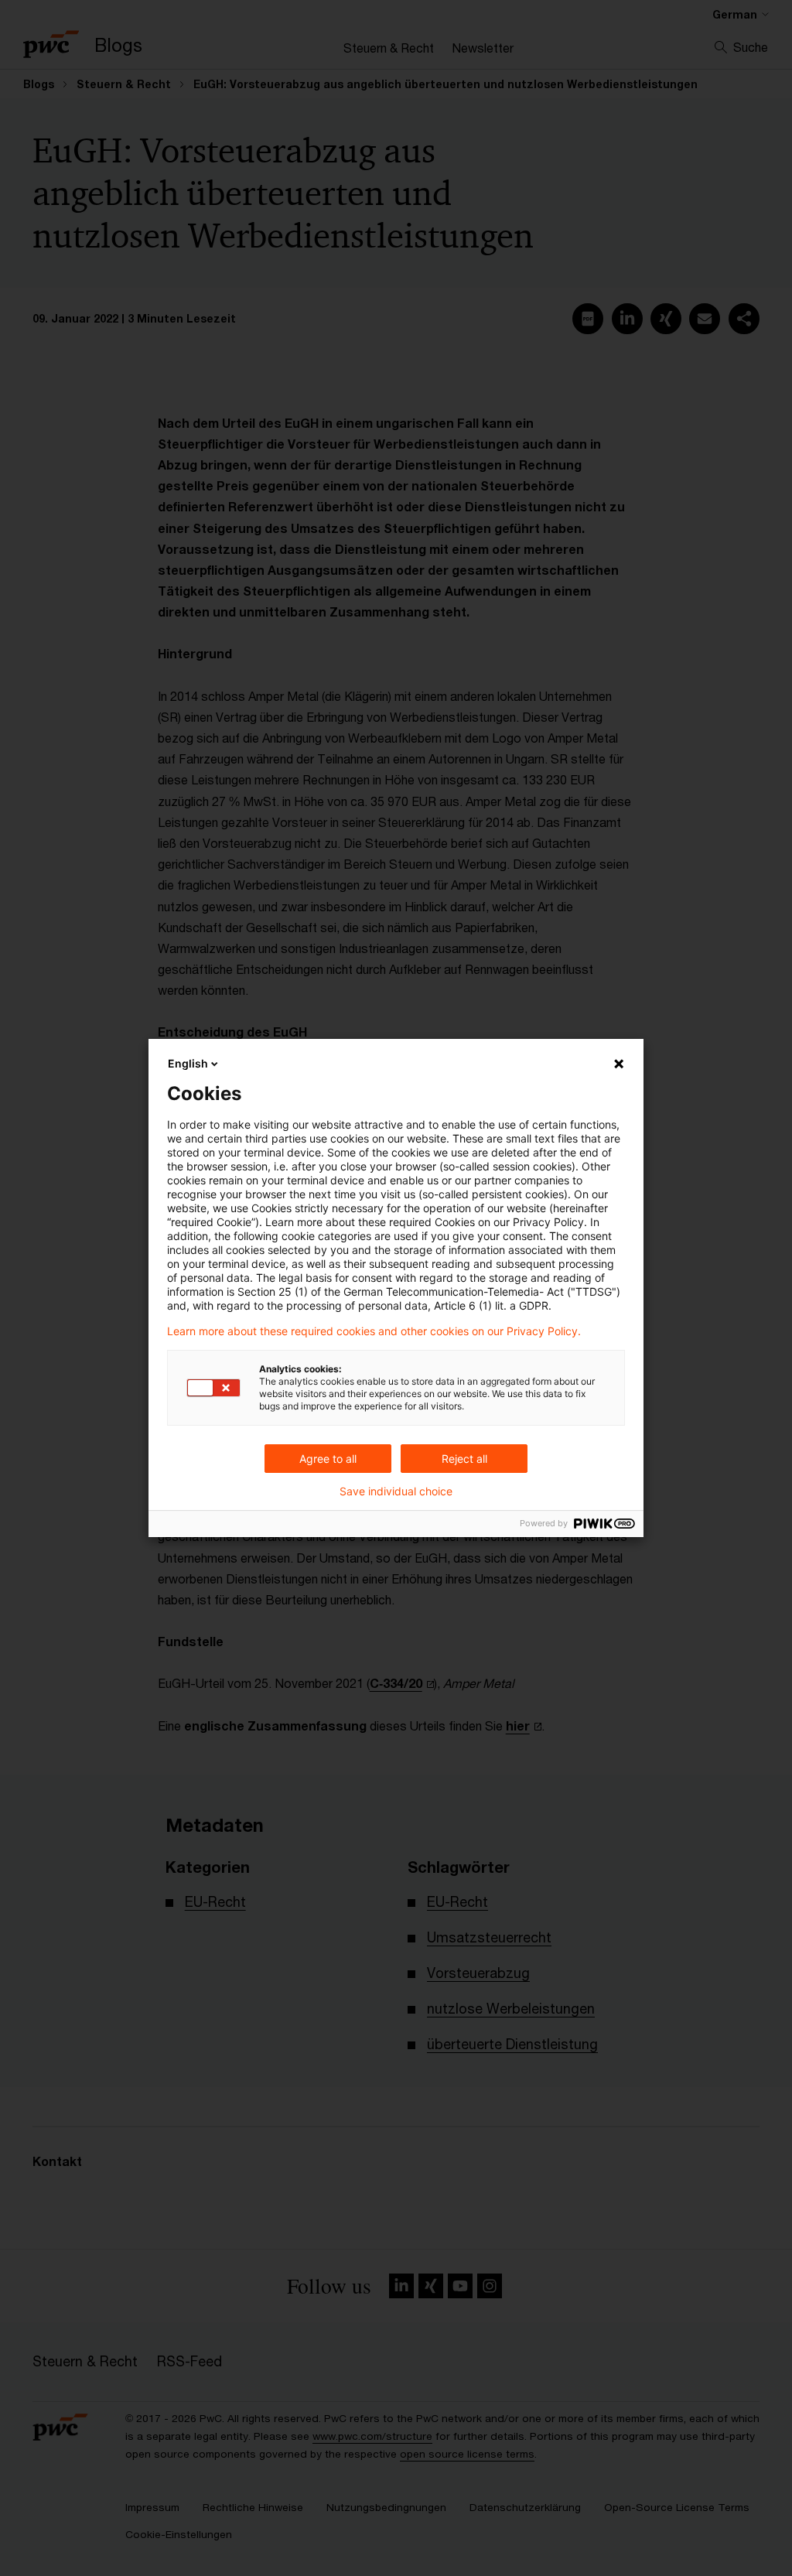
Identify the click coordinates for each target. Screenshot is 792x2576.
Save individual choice (396, 1491)
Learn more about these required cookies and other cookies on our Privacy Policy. (374, 1331)
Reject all (464, 1459)
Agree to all (328, 1459)
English (188, 1063)
